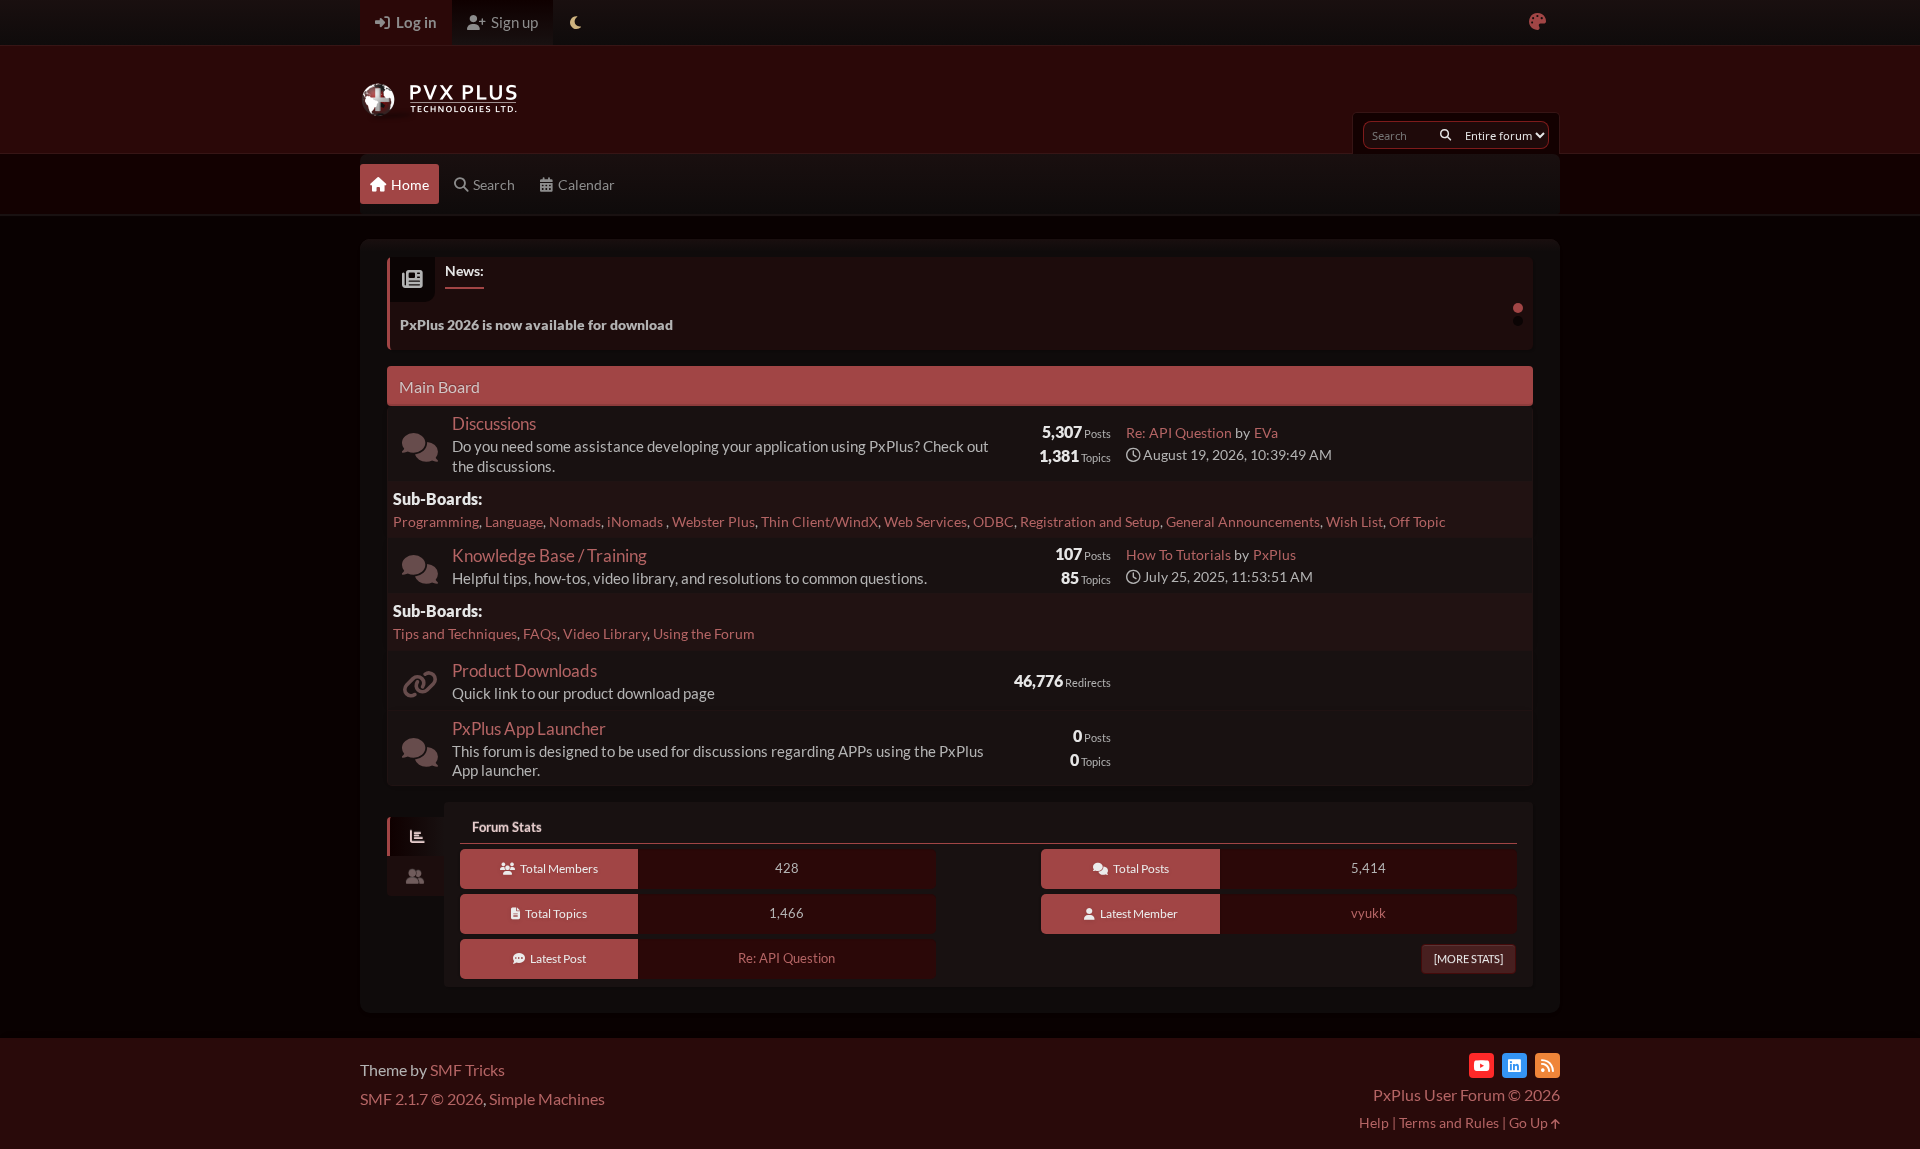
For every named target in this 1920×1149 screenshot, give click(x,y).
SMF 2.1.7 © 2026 (421, 1098)
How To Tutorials (1178, 554)
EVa (1266, 432)
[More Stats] (1468, 958)
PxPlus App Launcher (529, 728)
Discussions (494, 423)
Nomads (575, 521)
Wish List (1354, 521)
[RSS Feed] (1547, 1065)
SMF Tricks (467, 1069)
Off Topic (1417, 521)
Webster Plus (713, 521)
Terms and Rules (1449, 1122)
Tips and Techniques (455, 633)
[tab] (415, 837)
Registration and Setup (1090, 521)
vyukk (1368, 913)
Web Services (925, 521)
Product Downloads (524, 670)
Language (514, 521)
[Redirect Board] (420, 688)
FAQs (540, 633)
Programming (436, 521)
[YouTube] (1481, 1065)
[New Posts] (420, 451)
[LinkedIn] (1514, 1065)
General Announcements (1243, 521)
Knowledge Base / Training (549, 555)
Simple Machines (547, 1098)
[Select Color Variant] (1537, 22)
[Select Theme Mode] (575, 22)
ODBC (993, 521)
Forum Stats (507, 827)
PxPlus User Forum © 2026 (1466, 1094)
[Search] (1445, 135)
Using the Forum (704, 633)
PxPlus (1274, 554)
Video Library (605, 633)
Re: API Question (1179, 432)
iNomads (636, 521)
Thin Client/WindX (819, 521)
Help (1374, 1122)
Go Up (1530, 1122)
